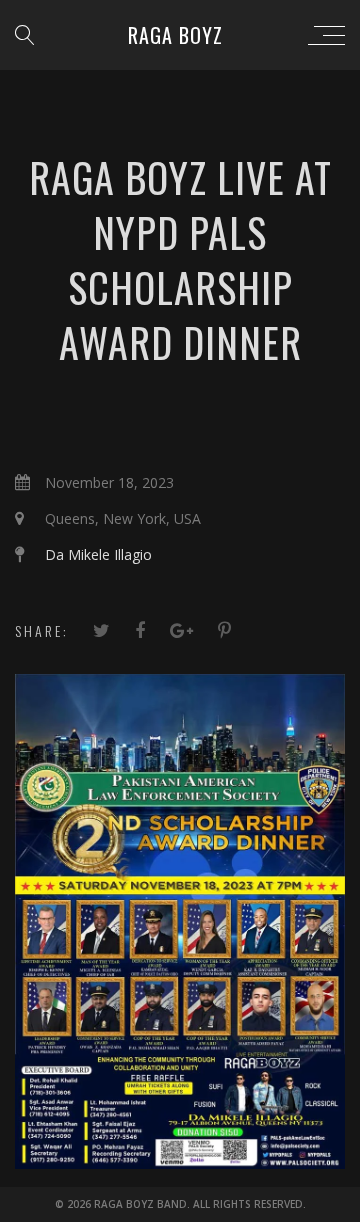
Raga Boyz (175, 35)
